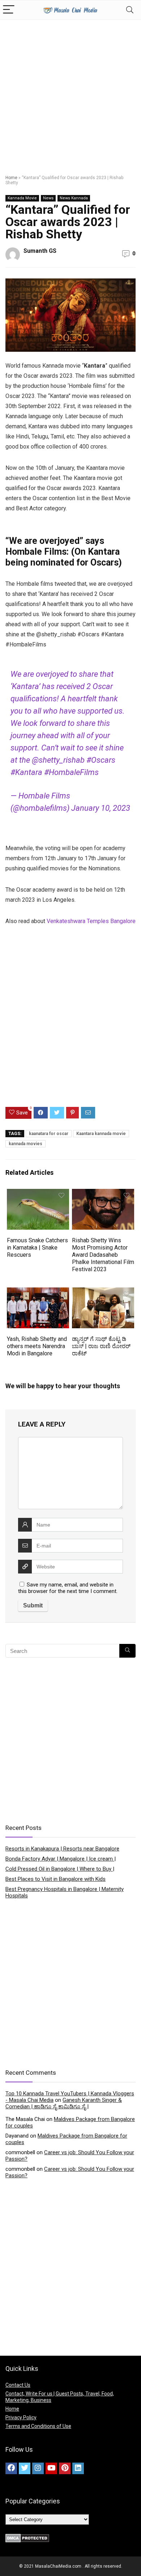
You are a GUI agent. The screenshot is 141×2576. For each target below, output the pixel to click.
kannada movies (25, 1144)
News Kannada (74, 198)
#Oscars (101, 760)
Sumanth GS (40, 251)
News (48, 198)
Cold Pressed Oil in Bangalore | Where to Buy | (60, 1869)
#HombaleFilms (71, 772)
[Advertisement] (70, 94)
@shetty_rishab (58, 760)
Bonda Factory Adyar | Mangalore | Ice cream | (61, 1859)
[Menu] (9, 10)
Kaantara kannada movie (101, 1134)
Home (11, 178)
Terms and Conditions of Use (38, 2426)
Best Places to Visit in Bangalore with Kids (55, 1879)
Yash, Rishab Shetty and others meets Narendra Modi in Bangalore (37, 1346)
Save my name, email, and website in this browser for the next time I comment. (68, 1588)
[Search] (130, 10)
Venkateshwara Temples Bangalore (91, 921)
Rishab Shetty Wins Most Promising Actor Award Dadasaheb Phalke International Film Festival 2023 (103, 1255)
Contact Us (18, 2385)
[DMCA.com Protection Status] (27, 2537)
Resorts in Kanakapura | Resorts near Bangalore (62, 1849)
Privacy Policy (21, 2417)
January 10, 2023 (101, 808)
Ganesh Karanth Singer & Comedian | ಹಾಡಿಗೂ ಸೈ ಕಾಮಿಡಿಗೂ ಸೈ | (64, 2103)
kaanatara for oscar (49, 1134)
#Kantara (26, 772)
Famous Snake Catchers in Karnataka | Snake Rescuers (37, 1248)
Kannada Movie (22, 198)
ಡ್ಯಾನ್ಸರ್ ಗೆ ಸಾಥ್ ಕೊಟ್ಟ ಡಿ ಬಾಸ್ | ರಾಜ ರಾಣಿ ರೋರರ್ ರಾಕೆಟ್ (101, 1346)
